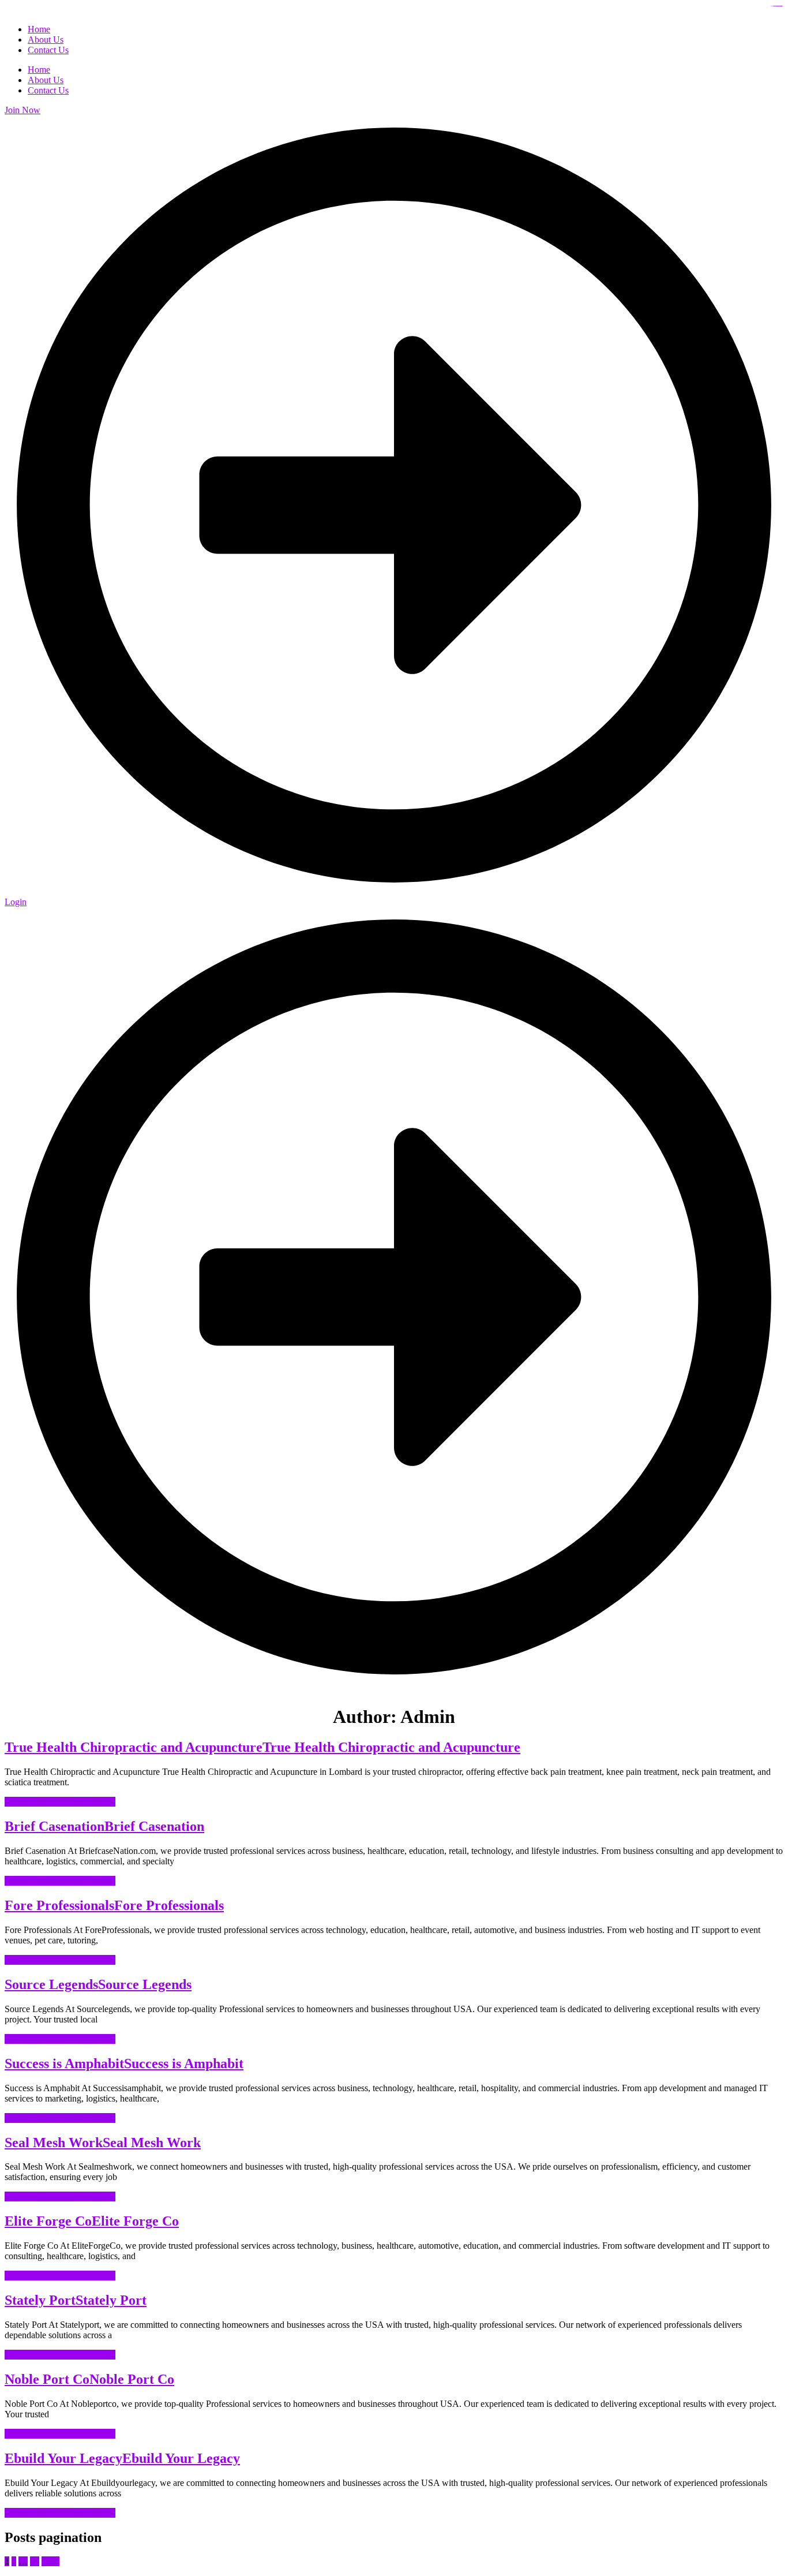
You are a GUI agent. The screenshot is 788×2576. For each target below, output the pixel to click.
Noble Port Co (89, 2379)
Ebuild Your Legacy (122, 2458)
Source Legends (98, 1984)
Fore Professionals (114, 1905)
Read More (60, 1802)
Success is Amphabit (124, 2063)
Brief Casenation (104, 1826)
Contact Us (48, 90)
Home (39, 70)
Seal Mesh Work (103, 2143)
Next (50, 2561)
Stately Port (76, 2300)
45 (35, 2561)
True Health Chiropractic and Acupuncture (262, 1747)
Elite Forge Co (92, 2221)
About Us (46, 80)
